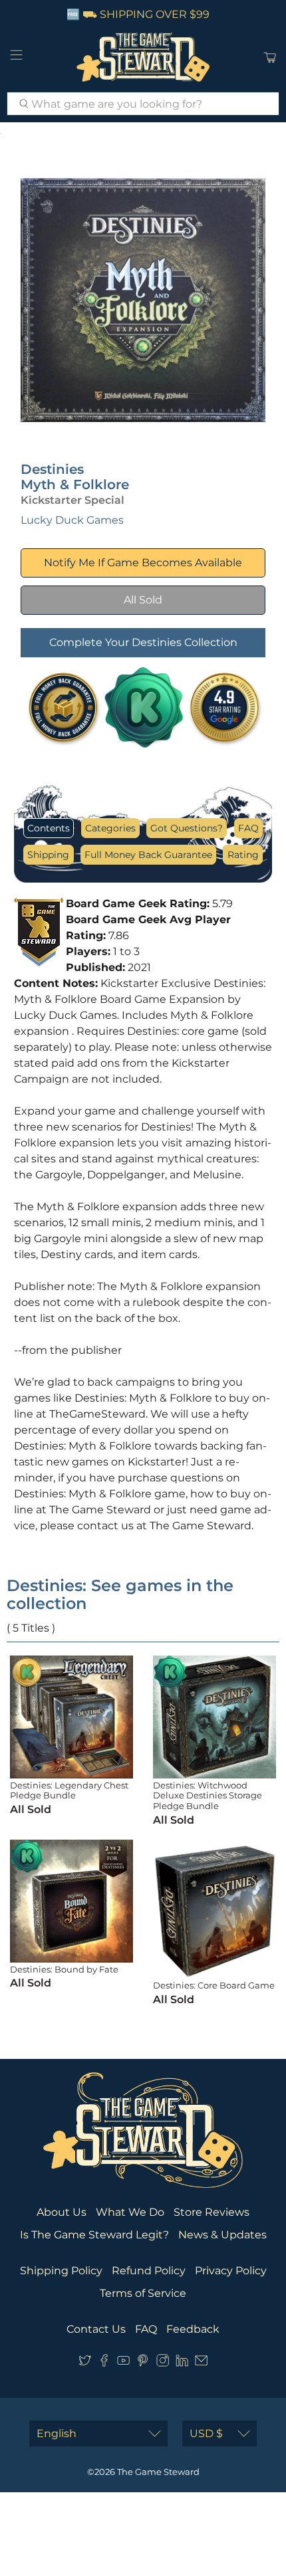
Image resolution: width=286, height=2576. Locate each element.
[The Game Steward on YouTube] (123, 2363)
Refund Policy (149, 2271)
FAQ (248, 828)
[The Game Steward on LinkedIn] (182, 2363)
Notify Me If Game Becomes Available (143, 563)
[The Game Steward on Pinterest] (143, 2363)
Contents (49, 828)
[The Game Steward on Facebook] (104, 2363)
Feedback (193, 2329)
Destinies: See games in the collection (120, 1594)
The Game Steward (158, 2472)
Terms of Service (143, 2293)
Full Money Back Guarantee (148, 855)
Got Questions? (187, 828)
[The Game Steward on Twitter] (85, 2363)
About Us (62, 2212)
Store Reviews (212, 2212)
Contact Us (96, 2329)
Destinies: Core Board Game (214, 1985)
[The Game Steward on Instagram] (163, 2363)
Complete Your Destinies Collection (143, 642)
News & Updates (222, 2235)
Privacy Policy (231, 2271)
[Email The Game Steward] (201, 2363)
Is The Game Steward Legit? (94, 2235)
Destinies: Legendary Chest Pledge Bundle (69, 1790)
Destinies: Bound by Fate (64, 1969)
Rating (243, 855)
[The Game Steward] (143, 57)
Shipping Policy (61, 2271)
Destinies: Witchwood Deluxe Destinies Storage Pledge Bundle (208, 1795)
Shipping (48, 855)
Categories (110, 828)
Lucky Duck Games (72, 520)
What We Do (130, 2212)
